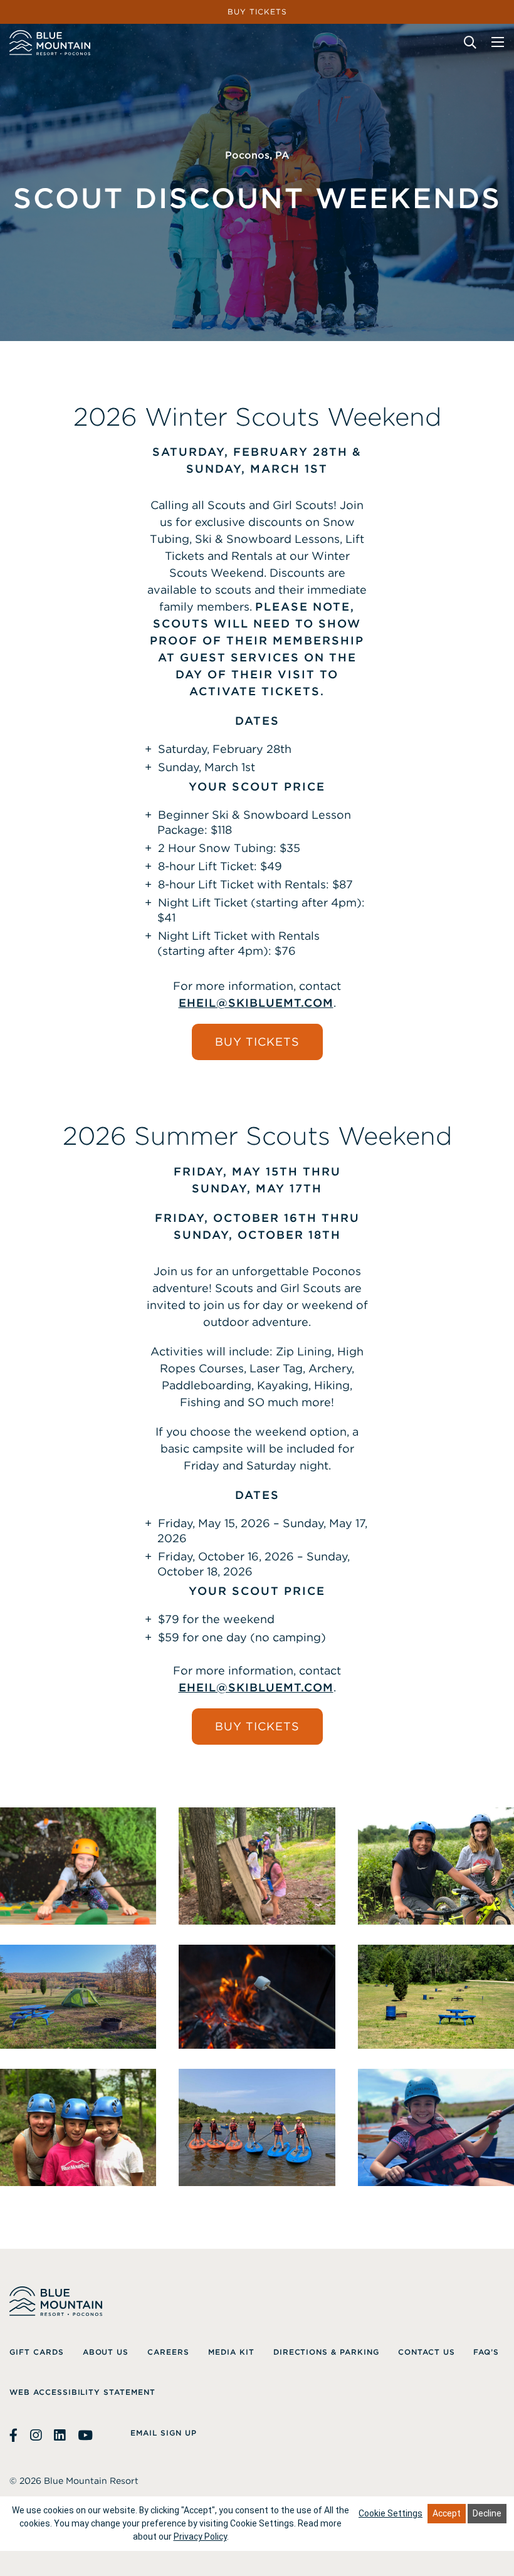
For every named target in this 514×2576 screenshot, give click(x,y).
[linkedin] (60, 2436)
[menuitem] (37, 2352)
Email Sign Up (163, 2433)
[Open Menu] (498, 42)
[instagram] (36, 2436)
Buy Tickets (257, 1042)
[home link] (50, 43)
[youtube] (85, 2436)
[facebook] (15, 2436)
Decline (487, 2513)
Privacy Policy (200, 2537)
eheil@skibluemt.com (256, 1003)
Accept (447, 2513)
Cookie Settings (391, 2513)
